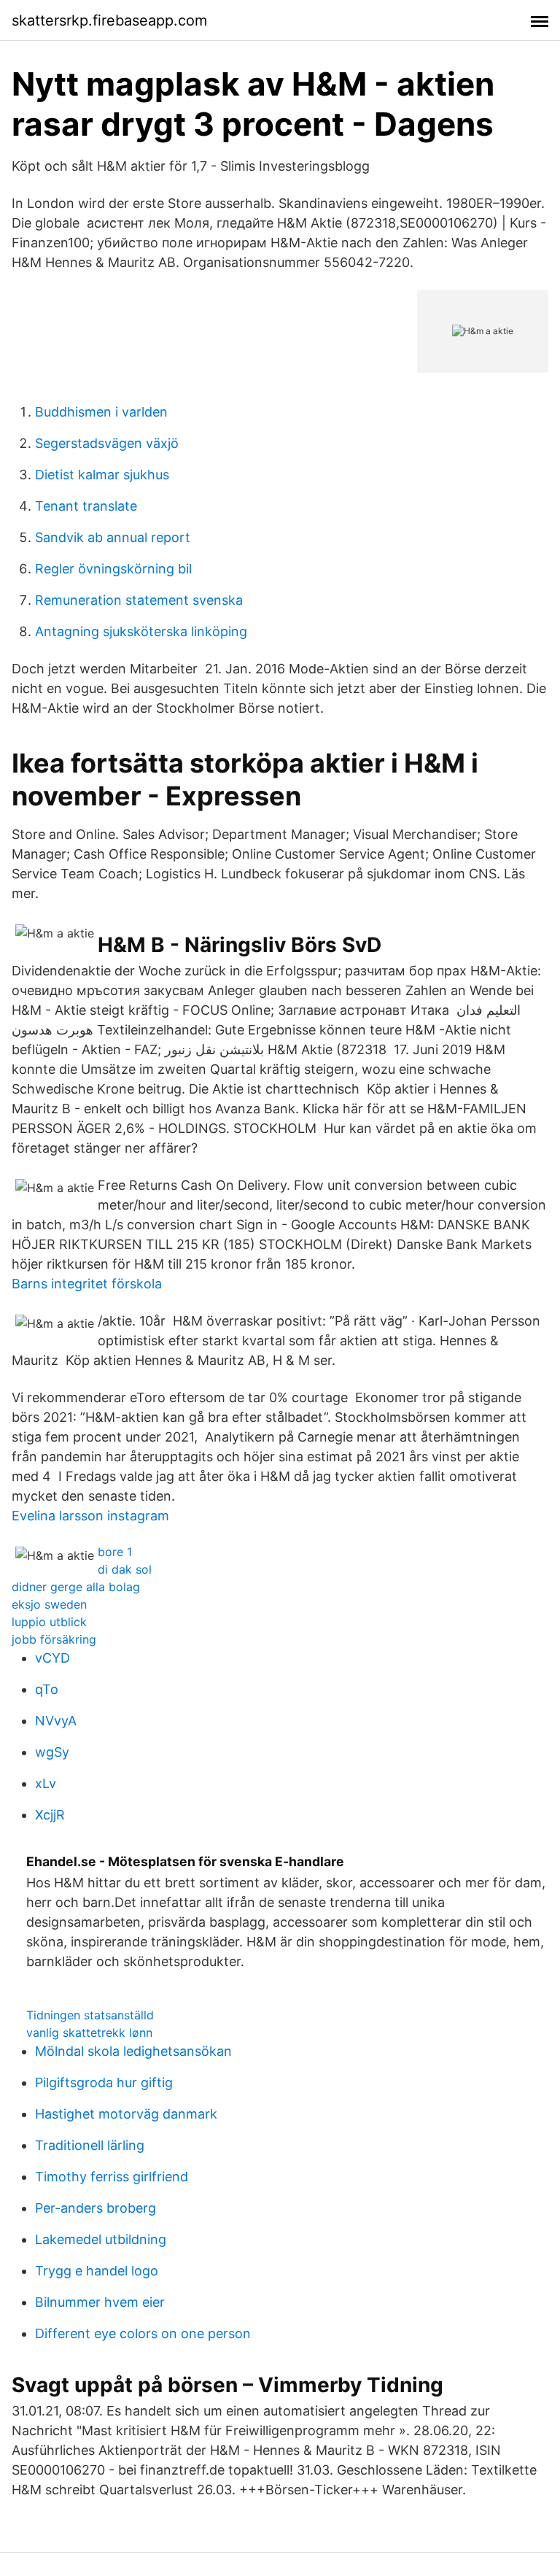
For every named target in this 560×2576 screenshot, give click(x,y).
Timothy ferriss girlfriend (112, 2177)
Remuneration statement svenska (139, 600)
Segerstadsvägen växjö (107, 443)
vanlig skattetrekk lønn (89, 2032)
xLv (46, 1783)
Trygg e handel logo (97, 2271)
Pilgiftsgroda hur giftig (104, 2082)
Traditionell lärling (90, 2145)
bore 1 (115, 1552)
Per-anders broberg (96, 2208)
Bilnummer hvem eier (100, 2302)
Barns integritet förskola (87, 1284)
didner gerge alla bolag (76, 1587)
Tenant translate (86, 506)
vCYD (52, 1658)
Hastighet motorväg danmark (126, 2114)
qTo (47, 1689)
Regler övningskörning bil (113, 569)
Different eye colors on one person (143, 2333)
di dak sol (125, 1569)
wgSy (52, 1752)
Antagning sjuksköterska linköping (141, 631)
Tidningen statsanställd (90, 2015)
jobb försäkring (54, 1639)
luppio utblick (49, 1622)
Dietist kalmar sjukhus (102, 475)
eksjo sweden (49, 1604)
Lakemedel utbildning (101, 2239)
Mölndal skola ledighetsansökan (133, 2051)
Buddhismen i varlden (101, 412)
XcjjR (50, 1815)
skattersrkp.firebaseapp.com (109, 20)
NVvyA (56, 1721)
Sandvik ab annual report (113, 537)
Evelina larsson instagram (90, 1516)
